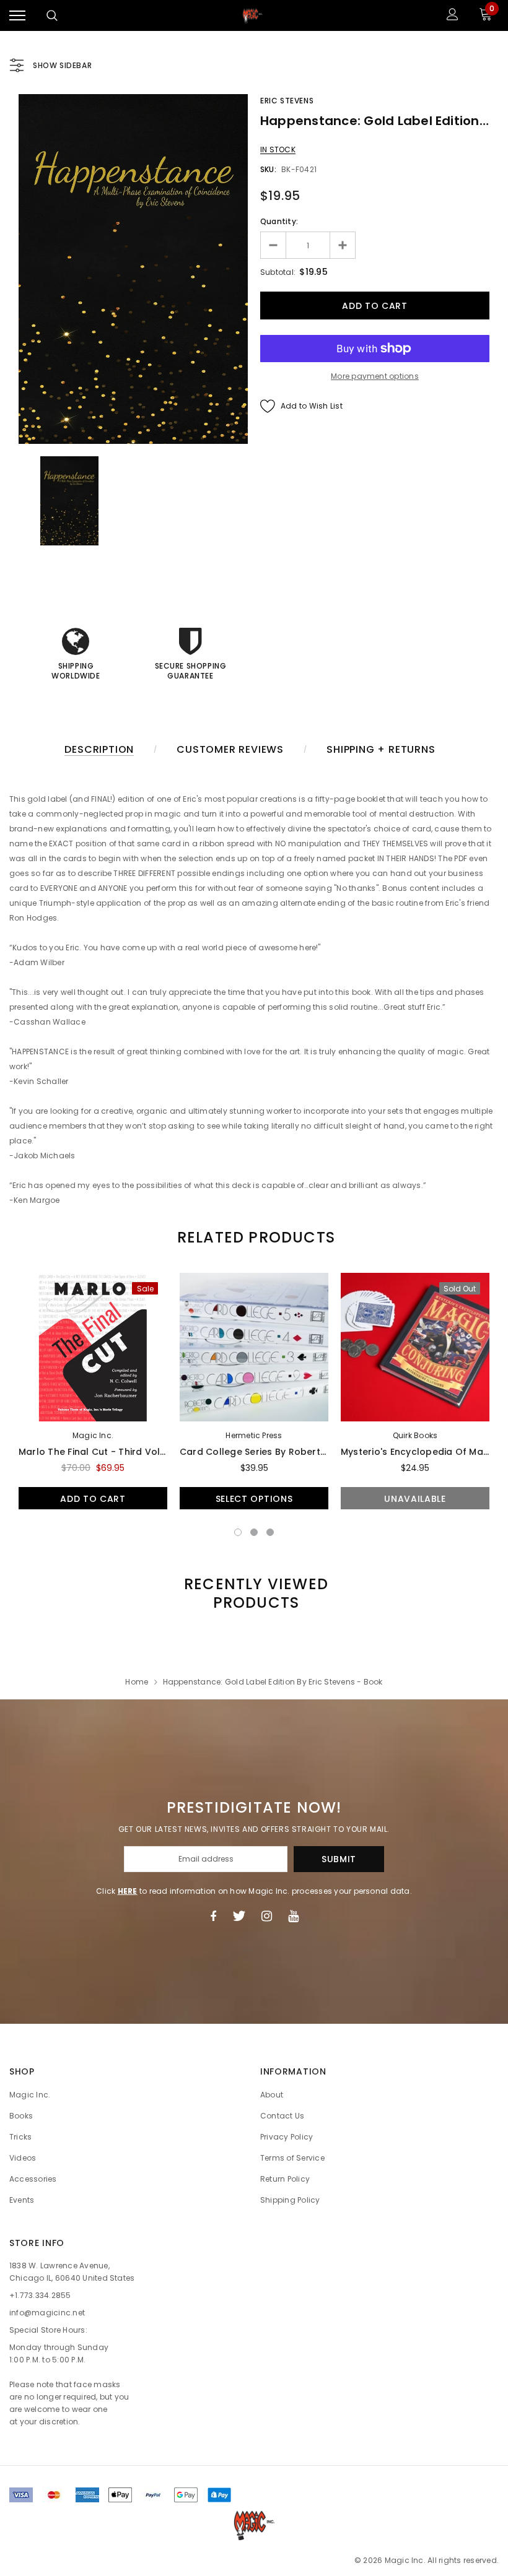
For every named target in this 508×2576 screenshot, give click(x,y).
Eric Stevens (287, 101)
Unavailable (415, 1499)
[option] (133, 269)
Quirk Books (415, 1435)
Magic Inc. (93, 1435)
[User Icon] (453, 16)
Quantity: (279, 221)
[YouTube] (293, 1916)
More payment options (375, 376)
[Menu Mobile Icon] (17, 16)
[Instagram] (267, 1916)
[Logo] (253, 15)
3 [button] (270, 1532)
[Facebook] (213, 1916)
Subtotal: (278, 272)
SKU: (268, 169)
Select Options (254, 1499)
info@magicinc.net (47, 2313)
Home (137, 1682)
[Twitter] (239, 1916)
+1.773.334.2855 (40, 2295)
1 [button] (238, 1532)
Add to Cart (93, 1499)
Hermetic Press (254, 1435)
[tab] (254, 1237)
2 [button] (254, 1532)
